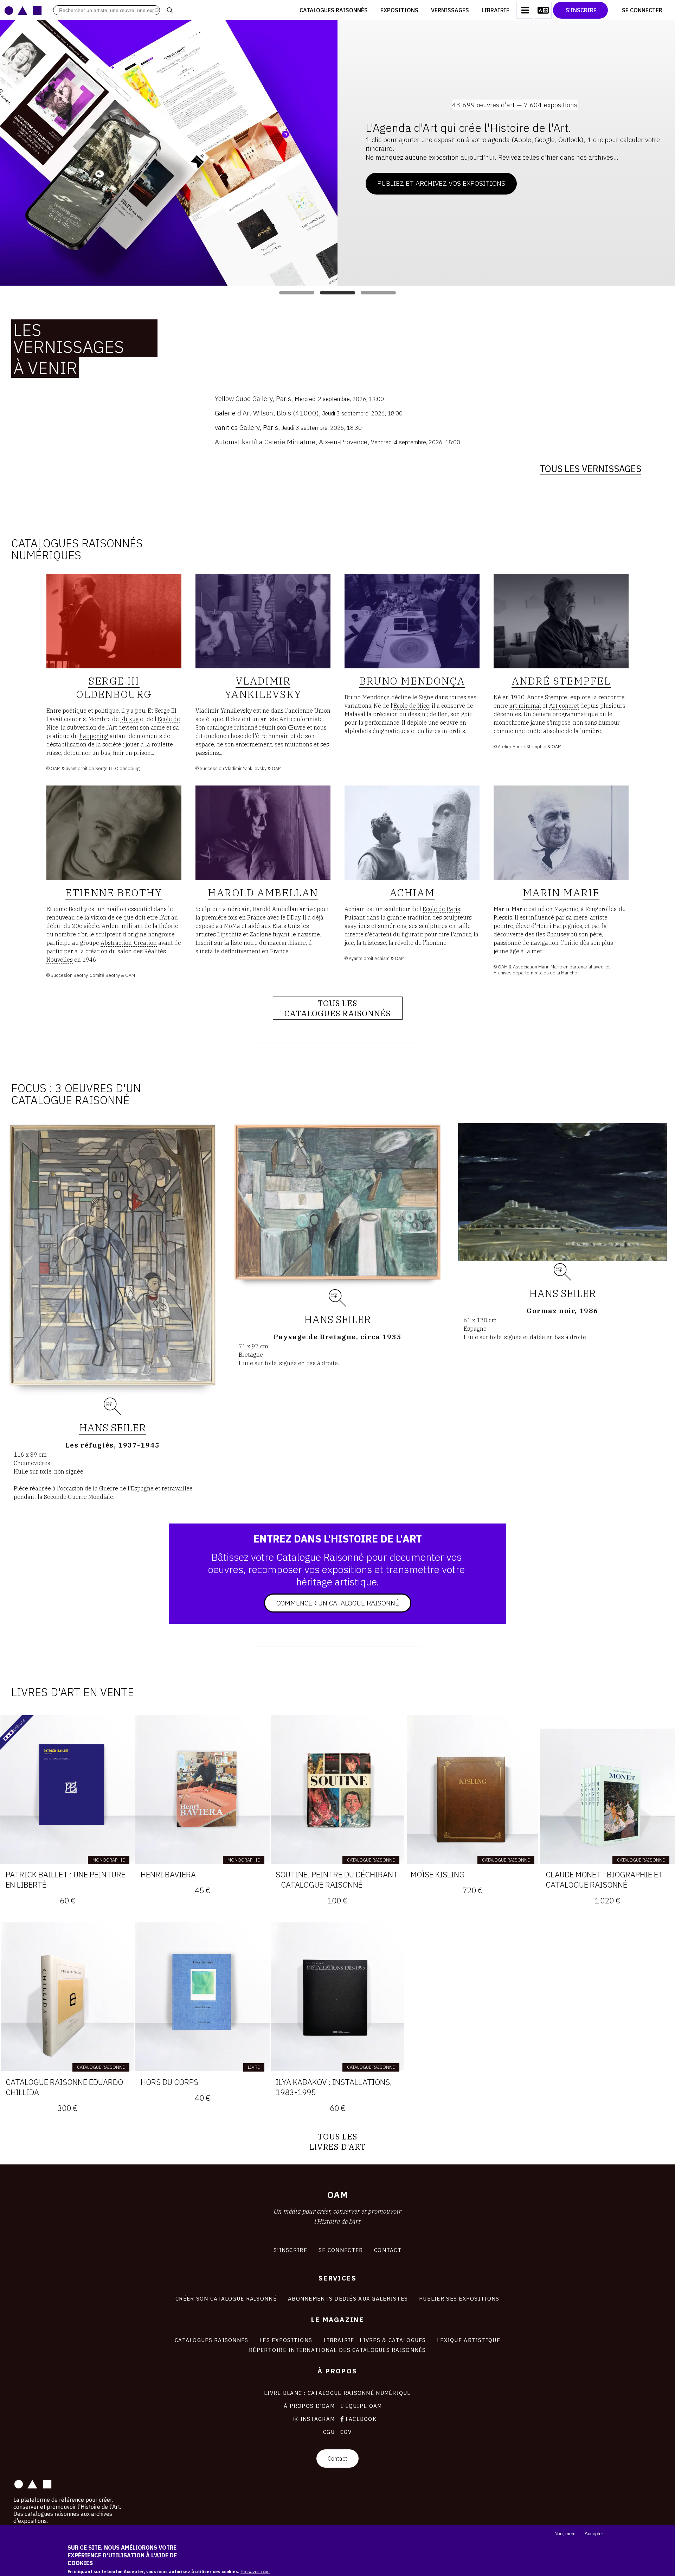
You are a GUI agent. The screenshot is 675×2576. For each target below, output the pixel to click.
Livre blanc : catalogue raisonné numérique (337, 2393)
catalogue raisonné (232, 727)
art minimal (525, 706)
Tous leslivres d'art (337, 2142)
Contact (337, 2459)
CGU (329, 2432)
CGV (346, 2432)
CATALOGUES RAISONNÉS (212, 2340)
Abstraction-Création (129, 943)
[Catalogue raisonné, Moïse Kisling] (472, 1789)
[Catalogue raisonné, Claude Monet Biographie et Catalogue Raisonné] (607, 1789)
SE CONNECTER (341, 2250)
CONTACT (388, 2250)
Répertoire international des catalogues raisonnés (337, 2350)
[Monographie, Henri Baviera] (202, 1789)
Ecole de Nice (411, 706)
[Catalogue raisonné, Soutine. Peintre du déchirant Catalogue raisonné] (337, 1789)
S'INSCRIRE (290, 2250)
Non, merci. (566, 2534)
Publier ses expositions (459, 2298)
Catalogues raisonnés (334, 10)
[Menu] (525, 10)
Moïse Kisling (438, 1874)
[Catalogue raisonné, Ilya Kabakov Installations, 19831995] (337, 1997)
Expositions (399, 10)
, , (299, 398)
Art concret (564, 706)
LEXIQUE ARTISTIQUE (469, 2340)
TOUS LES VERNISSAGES (590, 469)
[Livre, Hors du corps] (202, 1997)
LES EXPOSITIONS (286, 2340)
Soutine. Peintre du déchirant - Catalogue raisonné (337, 1879)
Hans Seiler (112, 1427)
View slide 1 (297, 293)
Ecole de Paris (441, 909)
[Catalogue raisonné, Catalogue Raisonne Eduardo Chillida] (67, 1997)
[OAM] (23, 10)
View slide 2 (337, 293)
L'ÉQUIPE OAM (361, 2406)
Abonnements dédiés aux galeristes (348, 2298)
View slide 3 (378, 293)
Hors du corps (169, 2082)
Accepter (594, 2534)
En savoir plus (255, 2572)
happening (94, 736)
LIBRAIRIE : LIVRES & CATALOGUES (375, 2340)
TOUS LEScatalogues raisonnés (338, 1008)
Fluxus (129, 719)
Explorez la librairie (414, 173)
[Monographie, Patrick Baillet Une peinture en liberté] (67, 1789)
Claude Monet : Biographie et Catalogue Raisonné (604, 1879)
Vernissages (450, 10)
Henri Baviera (168, 1874)
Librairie (496, 10)
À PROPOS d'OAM (309, 2406)
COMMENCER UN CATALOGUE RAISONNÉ (338, 1603)
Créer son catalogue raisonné (226, 2298)
